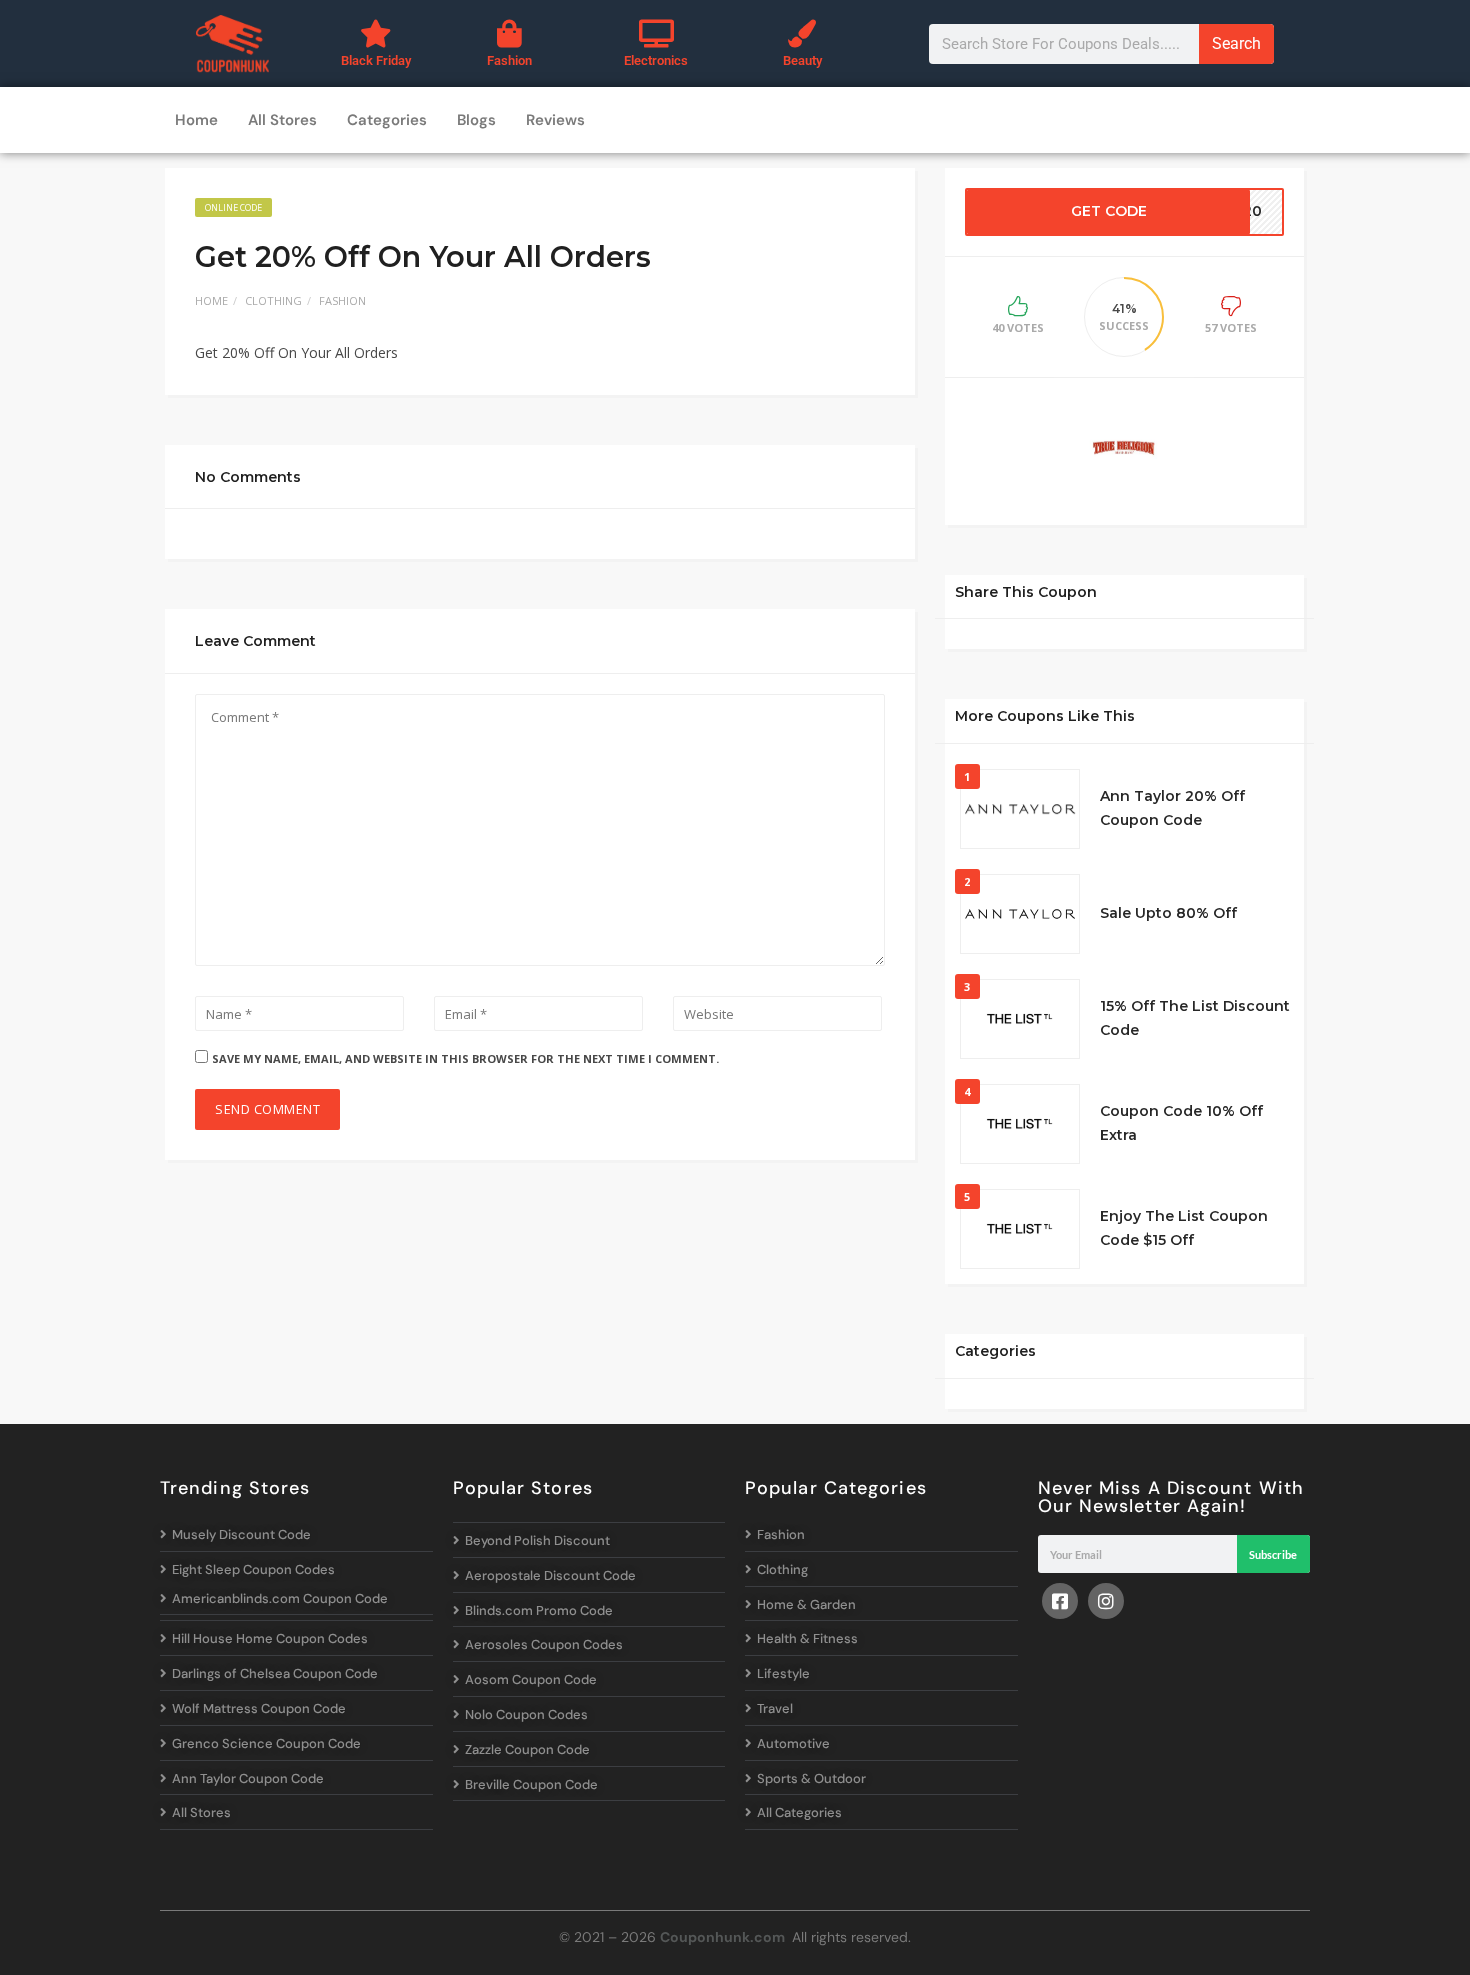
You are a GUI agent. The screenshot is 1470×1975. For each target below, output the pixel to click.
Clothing (273, 300)
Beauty (802, 60)
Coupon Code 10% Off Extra (1181, 1123)
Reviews (555, 120)
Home (196, 120)
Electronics (656, 60)
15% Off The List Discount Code (1195, 1018)
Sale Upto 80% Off (1168, 913)
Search (1236, 43)
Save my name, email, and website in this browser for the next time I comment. (465, 1058)
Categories (387, 120)
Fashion (509, 60)
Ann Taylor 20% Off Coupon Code (1172, 808)
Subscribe (1273, 1554)
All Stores (282, 120)
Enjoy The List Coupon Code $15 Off (1184, 1228)
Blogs (476, 120)
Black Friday (376, 60)
